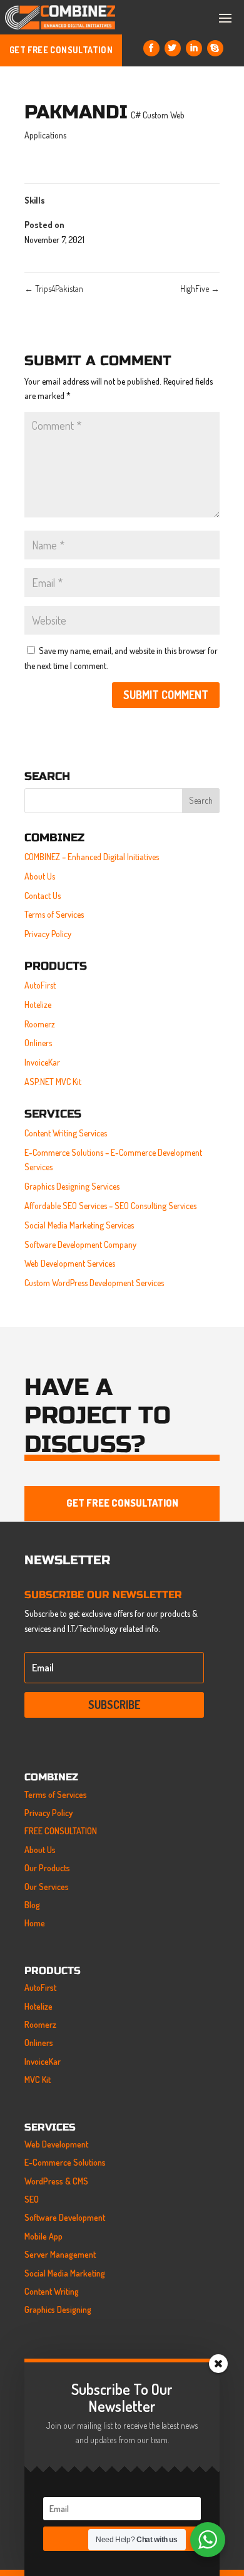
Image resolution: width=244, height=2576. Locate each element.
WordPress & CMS (56, 2181)
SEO (32, 2199)
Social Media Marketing (65, 2273)
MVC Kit (38, 2080)
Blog (32, 1905)
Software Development (65, 2217)
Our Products (47, 1868)
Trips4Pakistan (54, 288)
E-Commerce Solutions (65, 2162)
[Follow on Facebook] (151, 48)
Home (35, 1923)
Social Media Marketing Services (79, 1225)
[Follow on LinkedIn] (194, 48)
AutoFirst (40, 985)
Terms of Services (54, 914)
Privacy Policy (48, 934)
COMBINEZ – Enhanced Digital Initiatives (92, 857)
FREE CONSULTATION (61, 1831)
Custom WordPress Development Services (94, 1283)
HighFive (200, 288)
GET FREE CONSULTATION (61, 50)
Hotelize (38, 1005)
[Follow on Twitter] (173, 48)
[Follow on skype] (215, 48)
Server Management (60, 2254)
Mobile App (43, 2236)
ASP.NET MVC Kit (53, 1082)
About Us (40, 876)
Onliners (38, 1043)
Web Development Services (70, 1263)
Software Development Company (80, 1244)
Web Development (56, 2144)
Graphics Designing (58, 2309)
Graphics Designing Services (72, 1186)
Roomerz (40, 1024)
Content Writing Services (66, 1133)
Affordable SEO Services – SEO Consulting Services (110, 1206)
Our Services (47, 1887)
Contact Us (43, 896)
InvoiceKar (42, 1062)
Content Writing (52, 2291)
